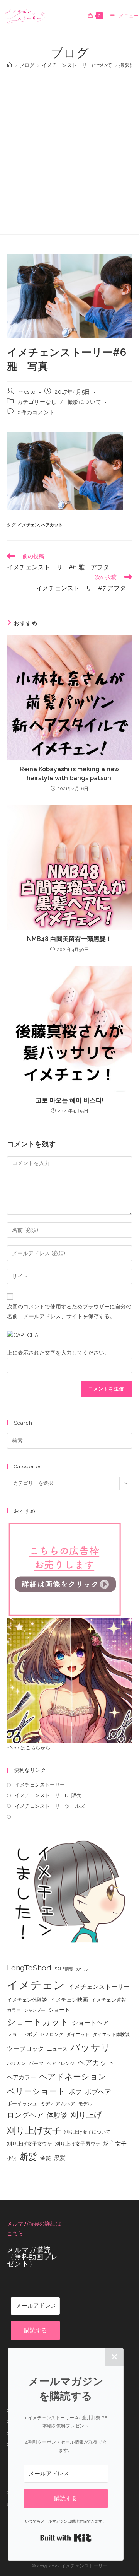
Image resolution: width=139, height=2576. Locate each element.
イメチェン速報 (109, 2000)
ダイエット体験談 (111, 2034)
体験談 (57, 2115)
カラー (14, 2010)
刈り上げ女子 (34, 2130)
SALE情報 (64, 1969)
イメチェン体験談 (27, 2000)
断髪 (28, 2157)
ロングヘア (25, 2115)
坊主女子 (115, 2144)
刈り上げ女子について (87, 2132)
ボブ (75, 2092)
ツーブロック (25, 2049)
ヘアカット (52, 525)
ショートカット (38, 2022)
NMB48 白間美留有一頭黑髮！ (69, 939)
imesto (27, 392)
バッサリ (90, 2047)
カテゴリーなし (37, 402)
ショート (59, 2010)
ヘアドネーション (73, 2076)
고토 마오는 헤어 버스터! (69, 1100)
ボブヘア (98, 2092)
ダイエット (78, 2034)
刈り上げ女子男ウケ (78, 2144)
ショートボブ (22, 2034)
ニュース (57, 2049)
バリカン (16, 2064)
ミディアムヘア (58, 2104)
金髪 (46, 2158)
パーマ (36, 2063)
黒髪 (60, 2158)
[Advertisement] (69, 148)
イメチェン (28, 525)
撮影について (85, 402)
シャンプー (35, 2010)
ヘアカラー (21, 2077)
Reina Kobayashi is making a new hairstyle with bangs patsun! (69, 773)
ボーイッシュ (22, 2104)
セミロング (52, 2034)
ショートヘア (90, 2023)
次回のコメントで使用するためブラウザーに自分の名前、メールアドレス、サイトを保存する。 (69, 1311)
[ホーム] (9, 65)
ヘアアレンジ (61, 2064)
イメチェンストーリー (40, 1785)
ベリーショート (36, 2091)
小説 (12, 2158)
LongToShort (29, 1968)
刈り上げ (86, 2115)
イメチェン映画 (69, 2000)
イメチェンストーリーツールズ (50, 1806)
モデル (85, 2104)
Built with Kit (66, 2538)
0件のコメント (36, 412)
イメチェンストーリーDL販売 (48, 1795)
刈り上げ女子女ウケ (30, 2144)
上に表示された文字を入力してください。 (58, 1353)
